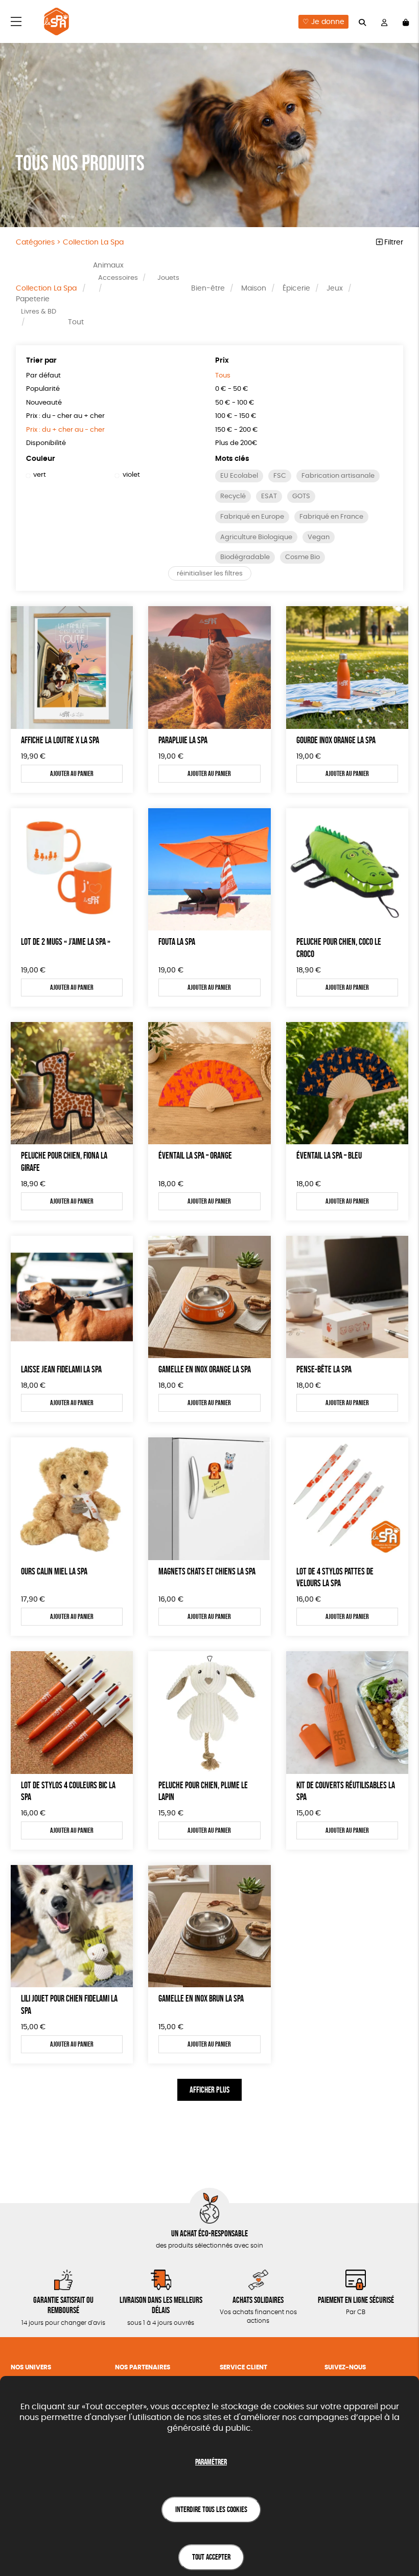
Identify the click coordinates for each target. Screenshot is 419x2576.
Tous (223, 376)
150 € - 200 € (237, 430)
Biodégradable (245, 557)
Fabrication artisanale (338, 476)
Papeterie (33, 299)
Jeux (335, 288)
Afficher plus (209, 2090)
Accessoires (118, 278)
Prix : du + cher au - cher (65, 430)
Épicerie (296, 288)
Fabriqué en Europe (252, 517)
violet (131, 475)
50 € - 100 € (235, 403)
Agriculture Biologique (256, 537)
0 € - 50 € (232, 389)
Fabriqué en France (331, 517)
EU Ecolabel (239, 476)
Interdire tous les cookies (211, 2509)
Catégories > (70, 242)
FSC (280, 476)
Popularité (43, 389)
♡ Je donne (323, 22)
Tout (76, 322)
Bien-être (208, 288)
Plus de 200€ (236, 443)
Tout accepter (211, 2557)
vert (40, 475)
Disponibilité (46, 443)
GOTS (301, 496)
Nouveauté (44, 403)
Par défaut (43, 376)
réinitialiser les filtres (210, 574)
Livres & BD (39, 312)
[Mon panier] (406, 22)
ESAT (269, 496)
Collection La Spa (46, 288)
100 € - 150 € (236, 416)
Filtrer (393, 242)
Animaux (108, 265)
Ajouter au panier (72, 773)
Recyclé (233, 496)
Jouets (168, 278)
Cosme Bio (302, 557)
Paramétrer (211, 2462)
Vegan (319, 537)
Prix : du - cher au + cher (65, 416)
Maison (254, 288)
